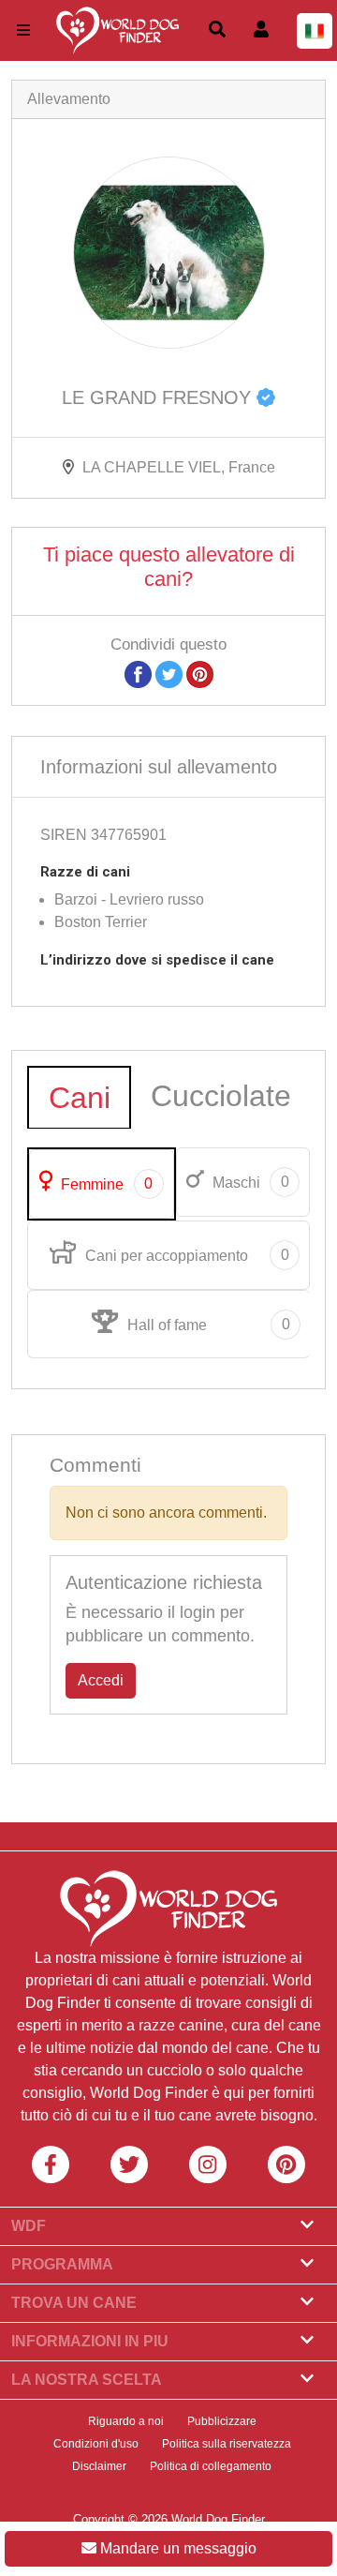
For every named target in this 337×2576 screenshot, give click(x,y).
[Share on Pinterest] (200, 674)
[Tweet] (169, 674)
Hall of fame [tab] (207, 1325)
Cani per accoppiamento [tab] (185, 1255)
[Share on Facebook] (138, 674)
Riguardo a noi (126, 2421)
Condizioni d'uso (96, 2444)
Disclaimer (99, 2466)
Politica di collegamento (211, 2466)
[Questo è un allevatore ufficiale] (266, 397)
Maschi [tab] (249, 1182)
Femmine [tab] (105, 1184)
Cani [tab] (80, 1098)
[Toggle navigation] (23, 30)
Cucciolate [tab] (221, 1096)
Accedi (101, 1680)
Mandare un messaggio (176, 2548)
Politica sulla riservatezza (227, 2444)
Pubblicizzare (222, 2421)
